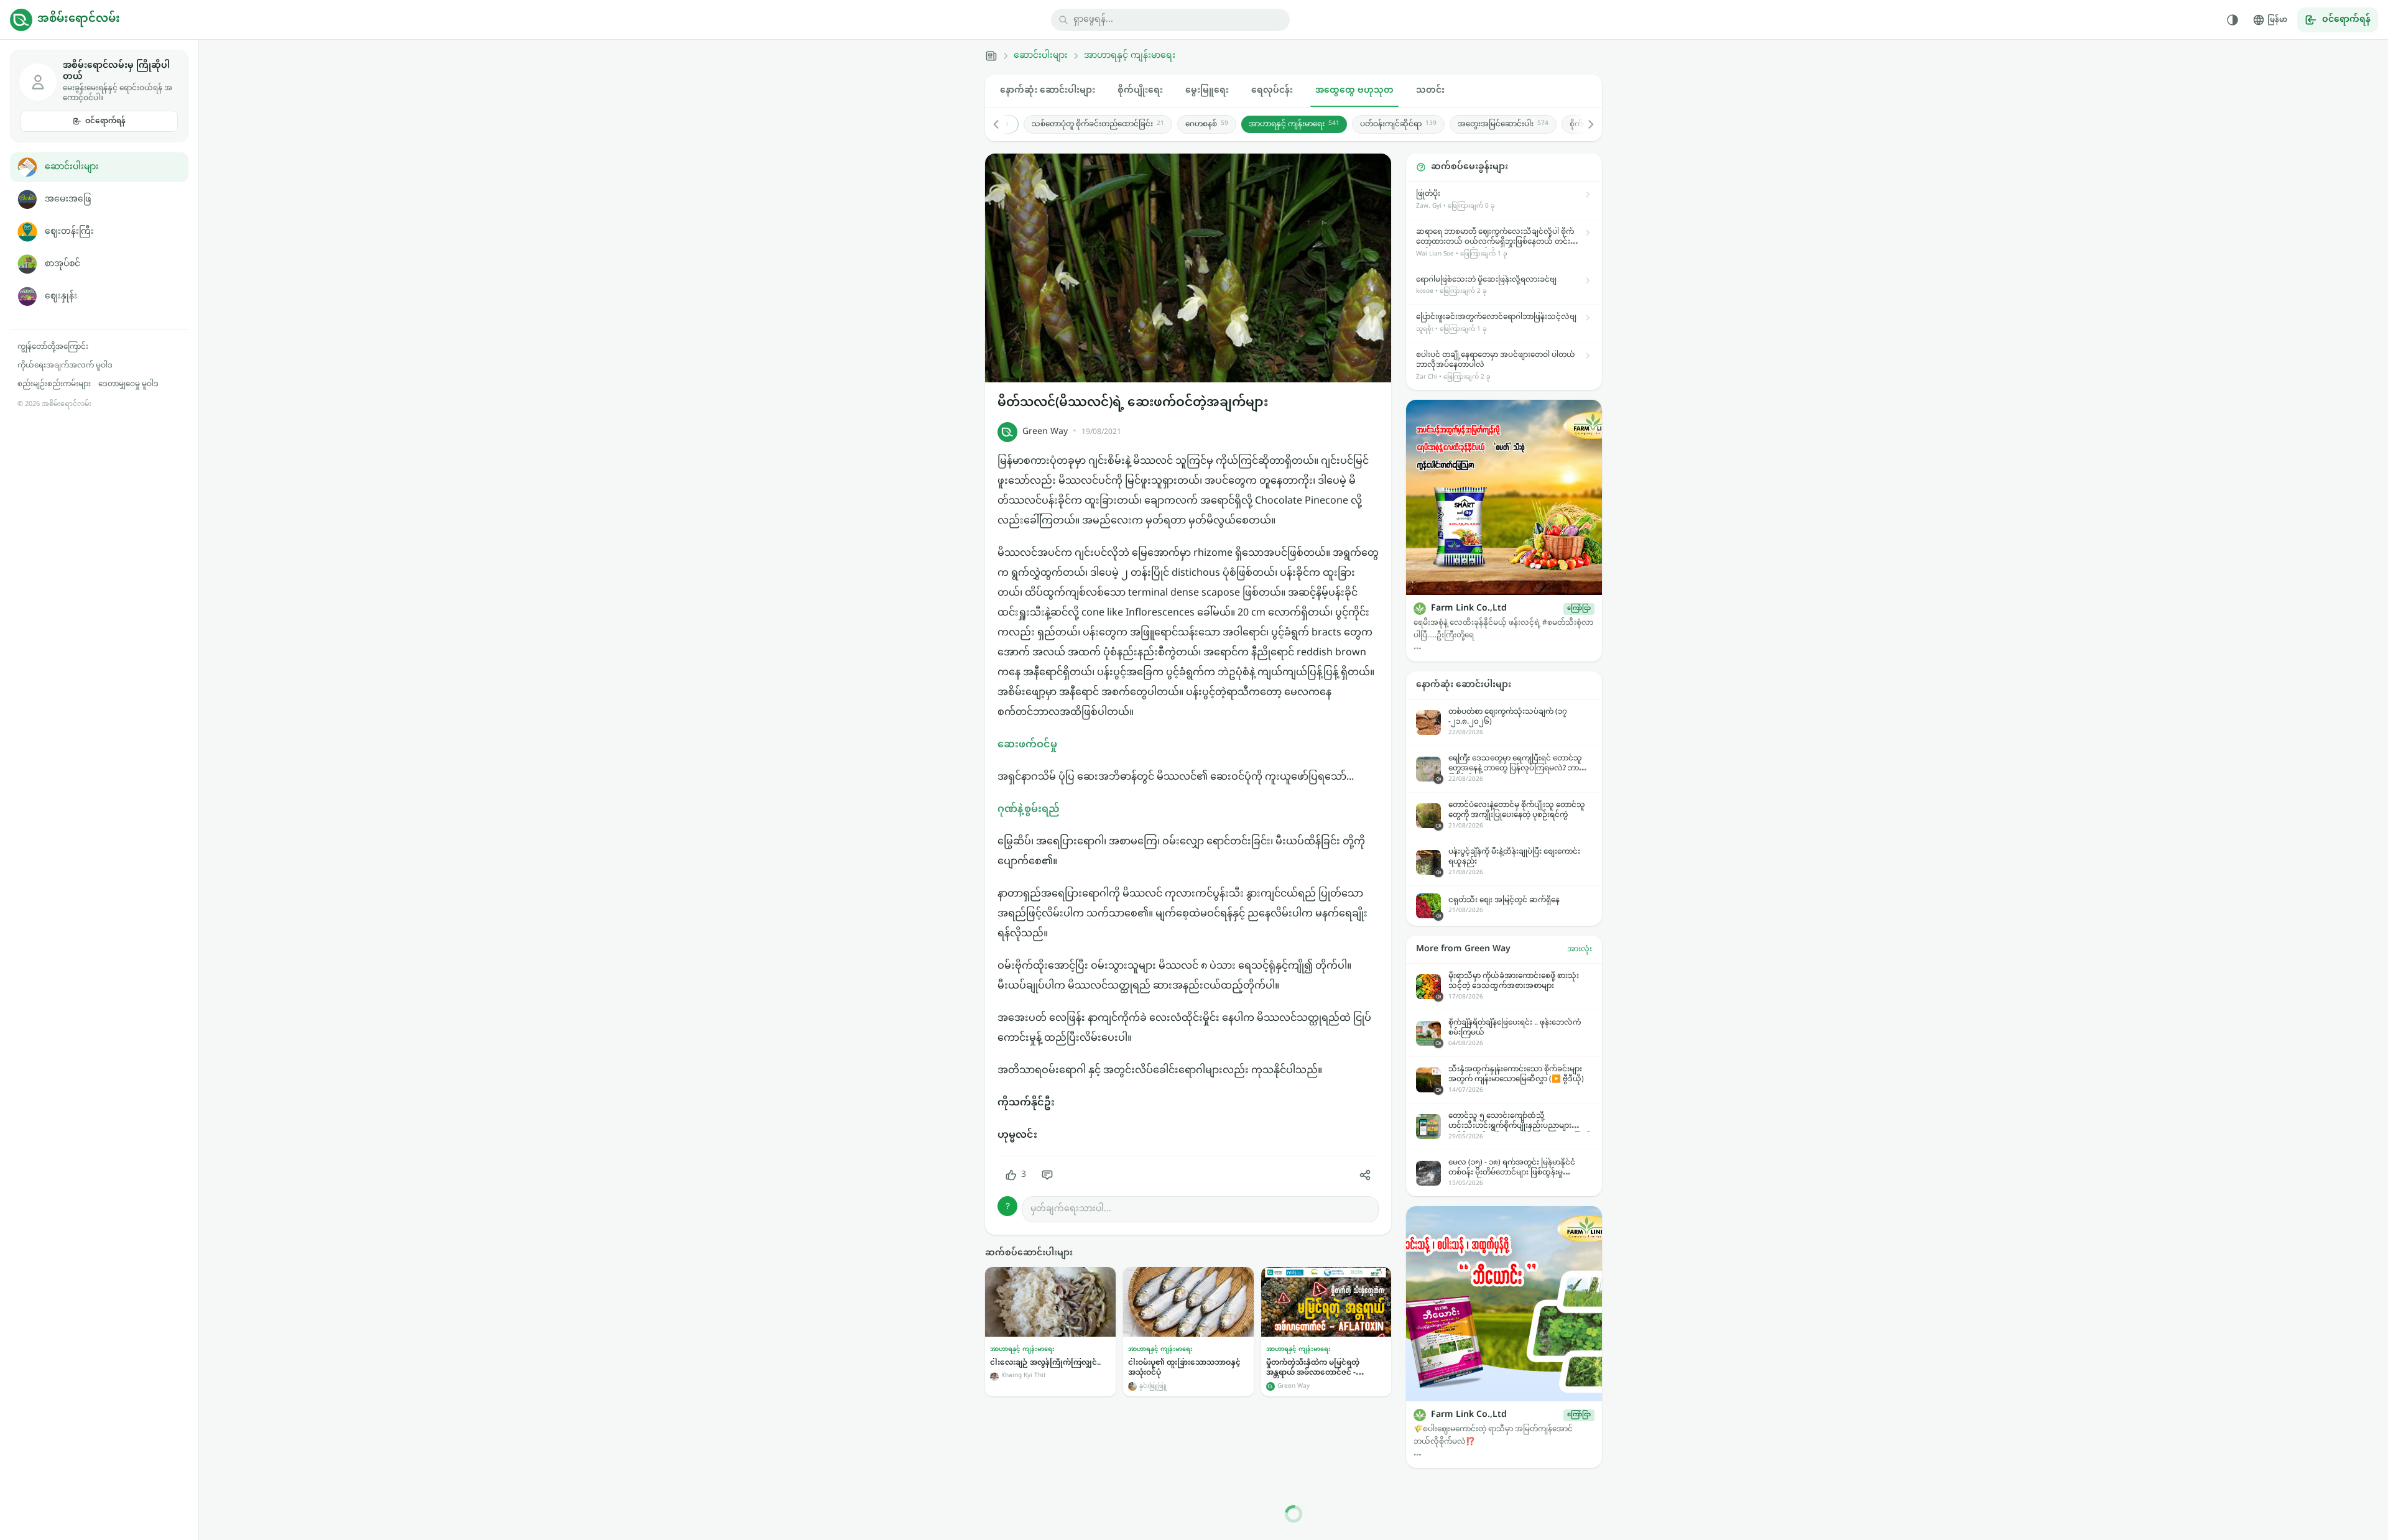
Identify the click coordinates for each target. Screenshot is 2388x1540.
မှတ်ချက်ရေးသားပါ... (1071, 1209)
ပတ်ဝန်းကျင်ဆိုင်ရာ (1398, 124)
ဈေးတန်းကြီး (69, 232)
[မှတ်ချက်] (1047, 1175)
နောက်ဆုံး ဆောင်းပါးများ (1048, 90)
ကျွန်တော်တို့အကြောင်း (53, 347)
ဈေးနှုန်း (61, 296)
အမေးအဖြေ (68, 199)
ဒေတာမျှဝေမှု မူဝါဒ (128, 384)
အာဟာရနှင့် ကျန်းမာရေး (1130, 56)
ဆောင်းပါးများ (72, 167)
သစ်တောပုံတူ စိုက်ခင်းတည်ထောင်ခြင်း (1097, 124)
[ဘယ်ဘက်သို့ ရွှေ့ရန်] (1002, 124)
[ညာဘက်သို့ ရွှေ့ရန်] (1585, 124)
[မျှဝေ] (1365, 1175)
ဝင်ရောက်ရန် (105, 121)
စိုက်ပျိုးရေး (1140, 90)
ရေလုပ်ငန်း (1272, 90)
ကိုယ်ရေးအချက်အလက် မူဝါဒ (65, 366)
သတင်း (1430, 90)
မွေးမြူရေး (1207, 90)
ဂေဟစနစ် (1206, 124)
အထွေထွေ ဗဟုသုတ (1354, 90)
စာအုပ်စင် (62, 264)
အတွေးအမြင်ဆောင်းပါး (1502, 124)
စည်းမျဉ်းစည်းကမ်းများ (54, 384)
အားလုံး (1580, 949)
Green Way (1045, 432)
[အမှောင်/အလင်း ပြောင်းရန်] (2233, 20)
